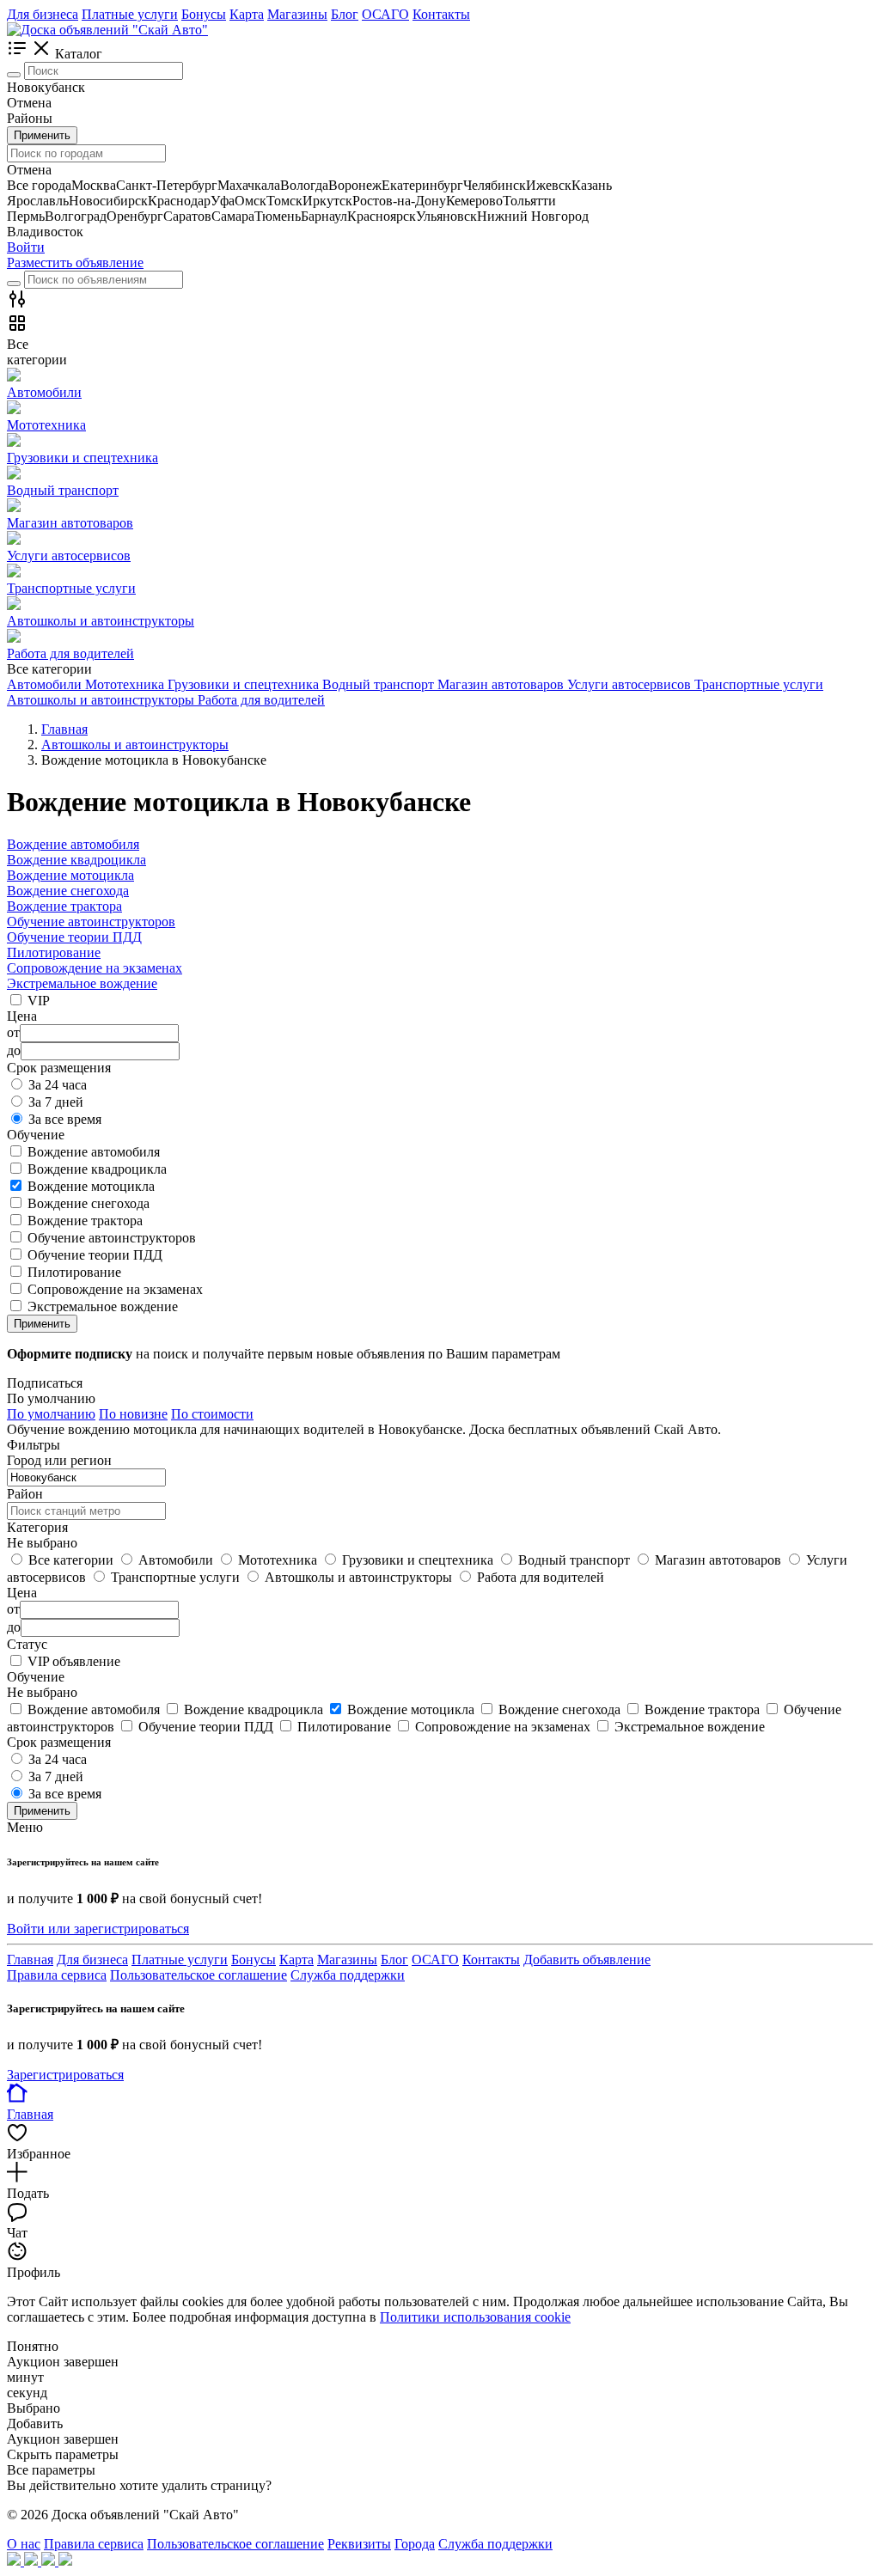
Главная (30, 1959)
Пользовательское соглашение (199, 1975)
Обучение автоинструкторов (91, 922)
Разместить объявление (75, 262)
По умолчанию (51, 1414)
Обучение (36, 1677)
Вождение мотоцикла (70, 875)
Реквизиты (359, 2544)
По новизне (133, 1414)
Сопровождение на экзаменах (95, 968)
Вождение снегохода (68, 891)
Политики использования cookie (475, 2317)
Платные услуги (130, 14)
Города (415, 2544)
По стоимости (212, 1414)
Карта (247, 14)
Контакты (441, 14)
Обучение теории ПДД (74, 937)
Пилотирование (54, 952)
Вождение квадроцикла (76, 860)
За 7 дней (56, 1102)
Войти (26, 247)
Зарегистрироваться (65, 2075)
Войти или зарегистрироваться (98, 1929)
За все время (65, 1119)
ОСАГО (385, 14)
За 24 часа (58, 1085)
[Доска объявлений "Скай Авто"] (107, 30)
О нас (24, 2544)
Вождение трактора (64, 906)
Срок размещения (59, 1742)
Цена (22, 1593)
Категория (37, 1527)
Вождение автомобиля (73, 844)
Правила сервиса (57, 1975)
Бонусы (204, 14)
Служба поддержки (348, 1975)
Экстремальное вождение (82, 983)
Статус (27, 1644)
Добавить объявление (587, 1959)
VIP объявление (74, 1661)
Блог (345, 14)
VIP (39, 1001)
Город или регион (59, 1460)
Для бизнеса (43, 14)
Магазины (297, 14)
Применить (42, 135)
